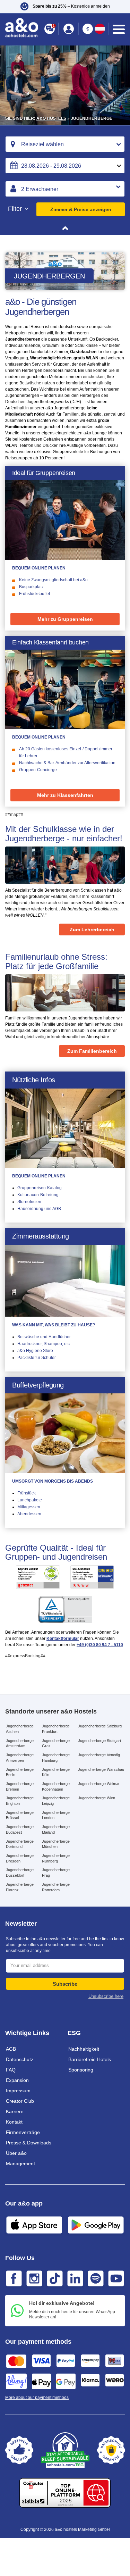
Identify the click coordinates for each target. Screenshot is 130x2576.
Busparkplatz (31, 587)
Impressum (18, 2091)
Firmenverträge (23, 2132)
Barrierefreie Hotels (90, 2059)
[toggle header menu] (119, 29)
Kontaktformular (63, 1639)
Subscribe (65, 1984)
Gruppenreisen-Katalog (40, 1188)
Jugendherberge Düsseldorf (20, 1873)
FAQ (11, 2070)
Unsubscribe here (106, 1996)
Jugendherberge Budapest (20, 1829)
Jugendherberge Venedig (99, 1755)
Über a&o (16, 2153)
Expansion (17, 2080)
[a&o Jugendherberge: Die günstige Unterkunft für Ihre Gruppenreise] (65, 520)
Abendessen (29, 1514)
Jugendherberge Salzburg (100, 1726)
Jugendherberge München (56, 1844)
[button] (65, 6)
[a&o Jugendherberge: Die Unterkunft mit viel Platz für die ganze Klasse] (65, 689)
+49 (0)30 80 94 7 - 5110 (100, 1645)
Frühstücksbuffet (34, 594)
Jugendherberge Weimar (99, 1784)
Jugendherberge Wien (97, 1798)
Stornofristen (29, 1202)
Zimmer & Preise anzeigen (81, 209)
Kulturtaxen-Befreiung (38, 1195)
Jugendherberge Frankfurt (56, 1729)
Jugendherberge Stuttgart (99, 1741)
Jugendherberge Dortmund (20, 1844)
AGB (11, 2049)
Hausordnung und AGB (39, 1209)
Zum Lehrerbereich (92, 929)
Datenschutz (20, 2059)
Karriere (15, 2111)
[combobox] (65, 144)
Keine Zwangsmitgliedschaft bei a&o (53, 580)
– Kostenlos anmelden (71, 6)
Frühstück (27, 1493)
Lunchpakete (30, 1500)
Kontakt (14, 2122)
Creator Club (20, 2101)
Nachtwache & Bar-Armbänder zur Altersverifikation (67, 763)
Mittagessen (29, 1507)
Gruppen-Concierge (38, 770)
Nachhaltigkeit (84, 2049)
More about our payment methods (37, 2398)
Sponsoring (81, 2070)
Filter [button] (16, 209)
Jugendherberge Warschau (101, 1769)
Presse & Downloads (29, 2143)
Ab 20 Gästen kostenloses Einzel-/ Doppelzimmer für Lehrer (66, 752)
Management (20, 2164)
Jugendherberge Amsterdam (20, 1743)
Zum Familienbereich (92, 1051)
